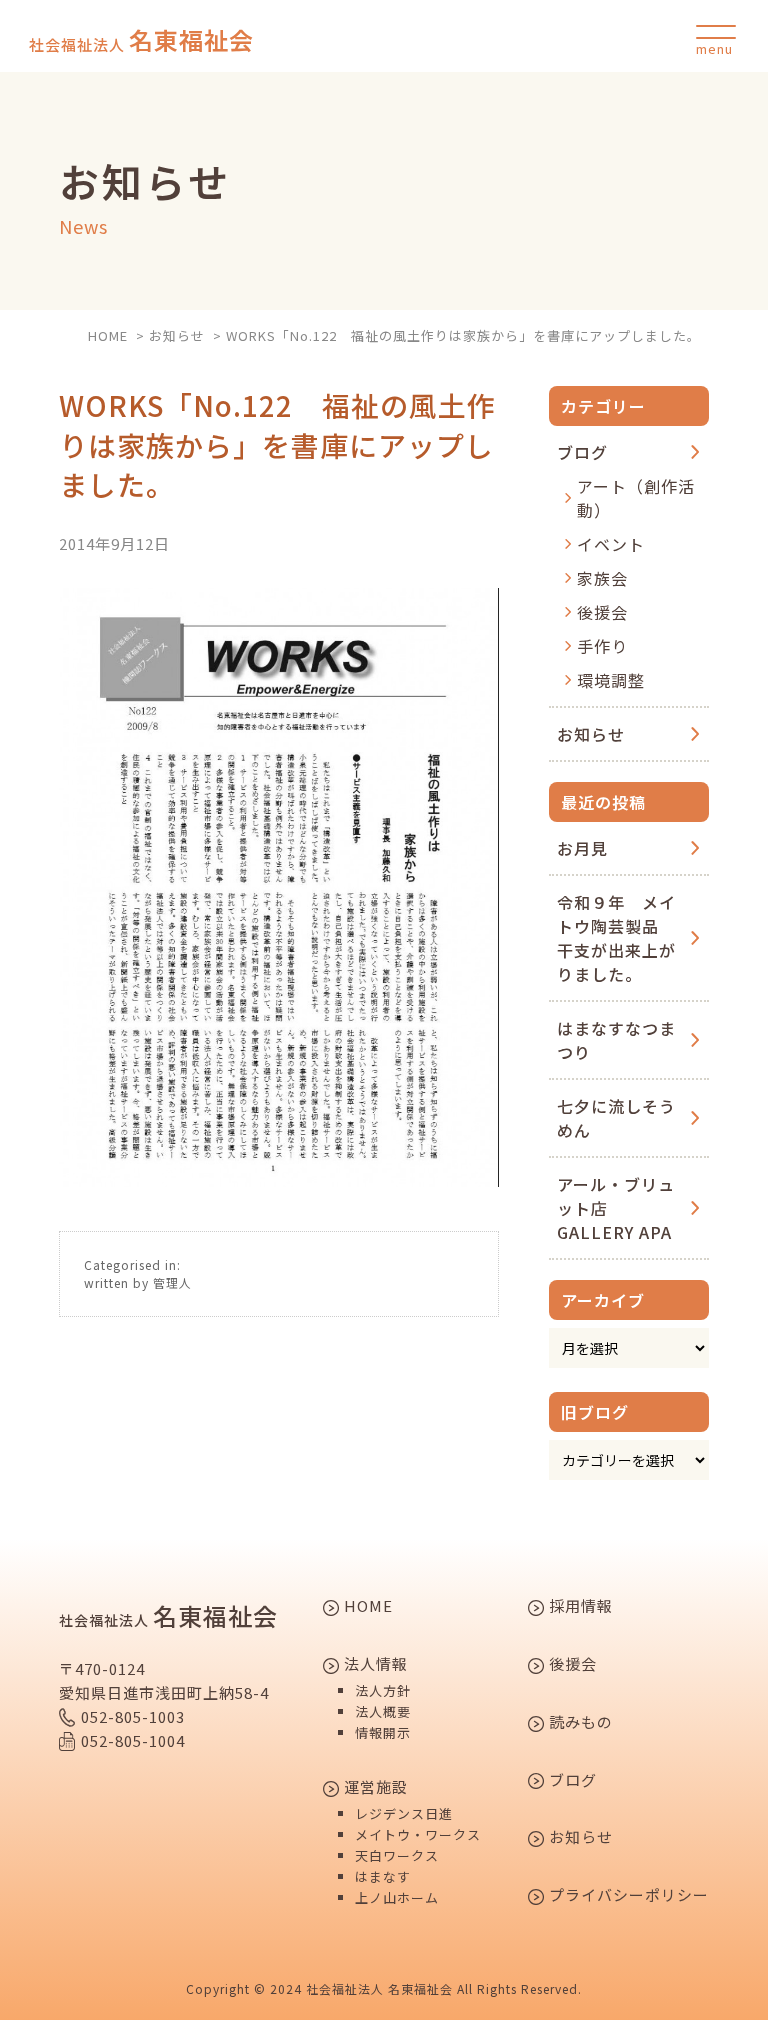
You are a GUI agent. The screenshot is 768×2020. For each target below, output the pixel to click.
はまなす (383, 1876)
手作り (602, 646)
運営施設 (374, 1788)
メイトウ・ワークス (418, 1834)
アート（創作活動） (636, 498)
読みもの (579, 1723)
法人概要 (383, 1711)
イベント (611, 544)
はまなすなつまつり (616, 1040)
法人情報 (374, 1665)
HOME (366, 1607)
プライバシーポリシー (627, 1896)
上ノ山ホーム (397, 1897)
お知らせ (591, 734)
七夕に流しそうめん (616, 1118)
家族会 (602, 578)
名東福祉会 (141, 40)
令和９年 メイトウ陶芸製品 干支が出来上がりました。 (616, 938)
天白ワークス (397, 1855)
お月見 (582, 848)
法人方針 (383, 1690)
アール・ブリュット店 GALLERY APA (616, 1208)
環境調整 (611, 680)
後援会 (602, 612)
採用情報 (579, 1607)
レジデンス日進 (404, 1813)
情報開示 (383, 1732)
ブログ (582, 452)
